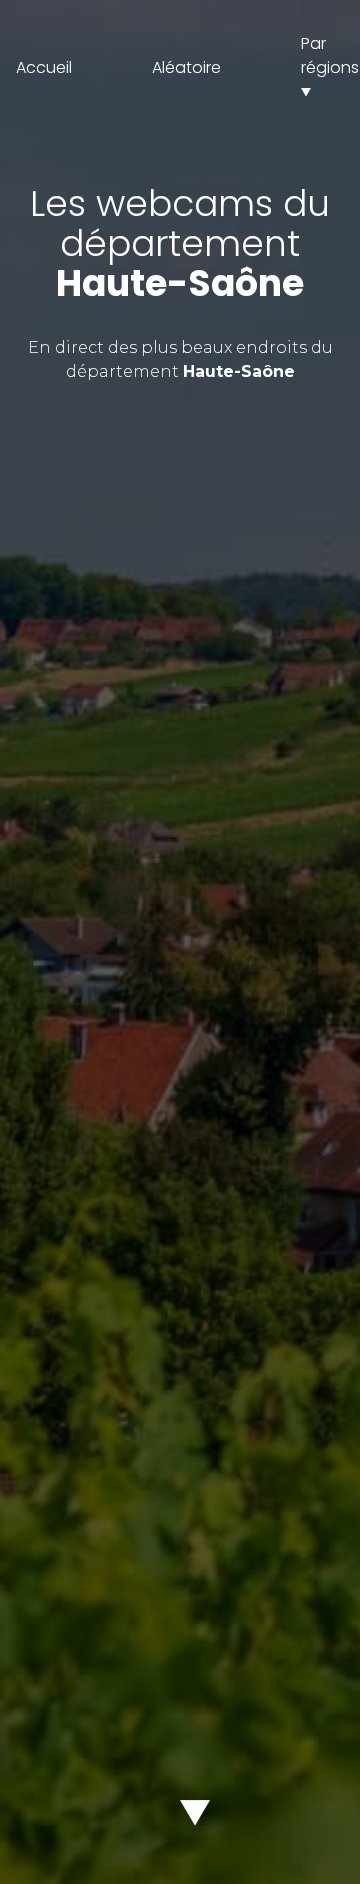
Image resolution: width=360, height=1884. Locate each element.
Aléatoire (186, 67)
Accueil (44, 67)
